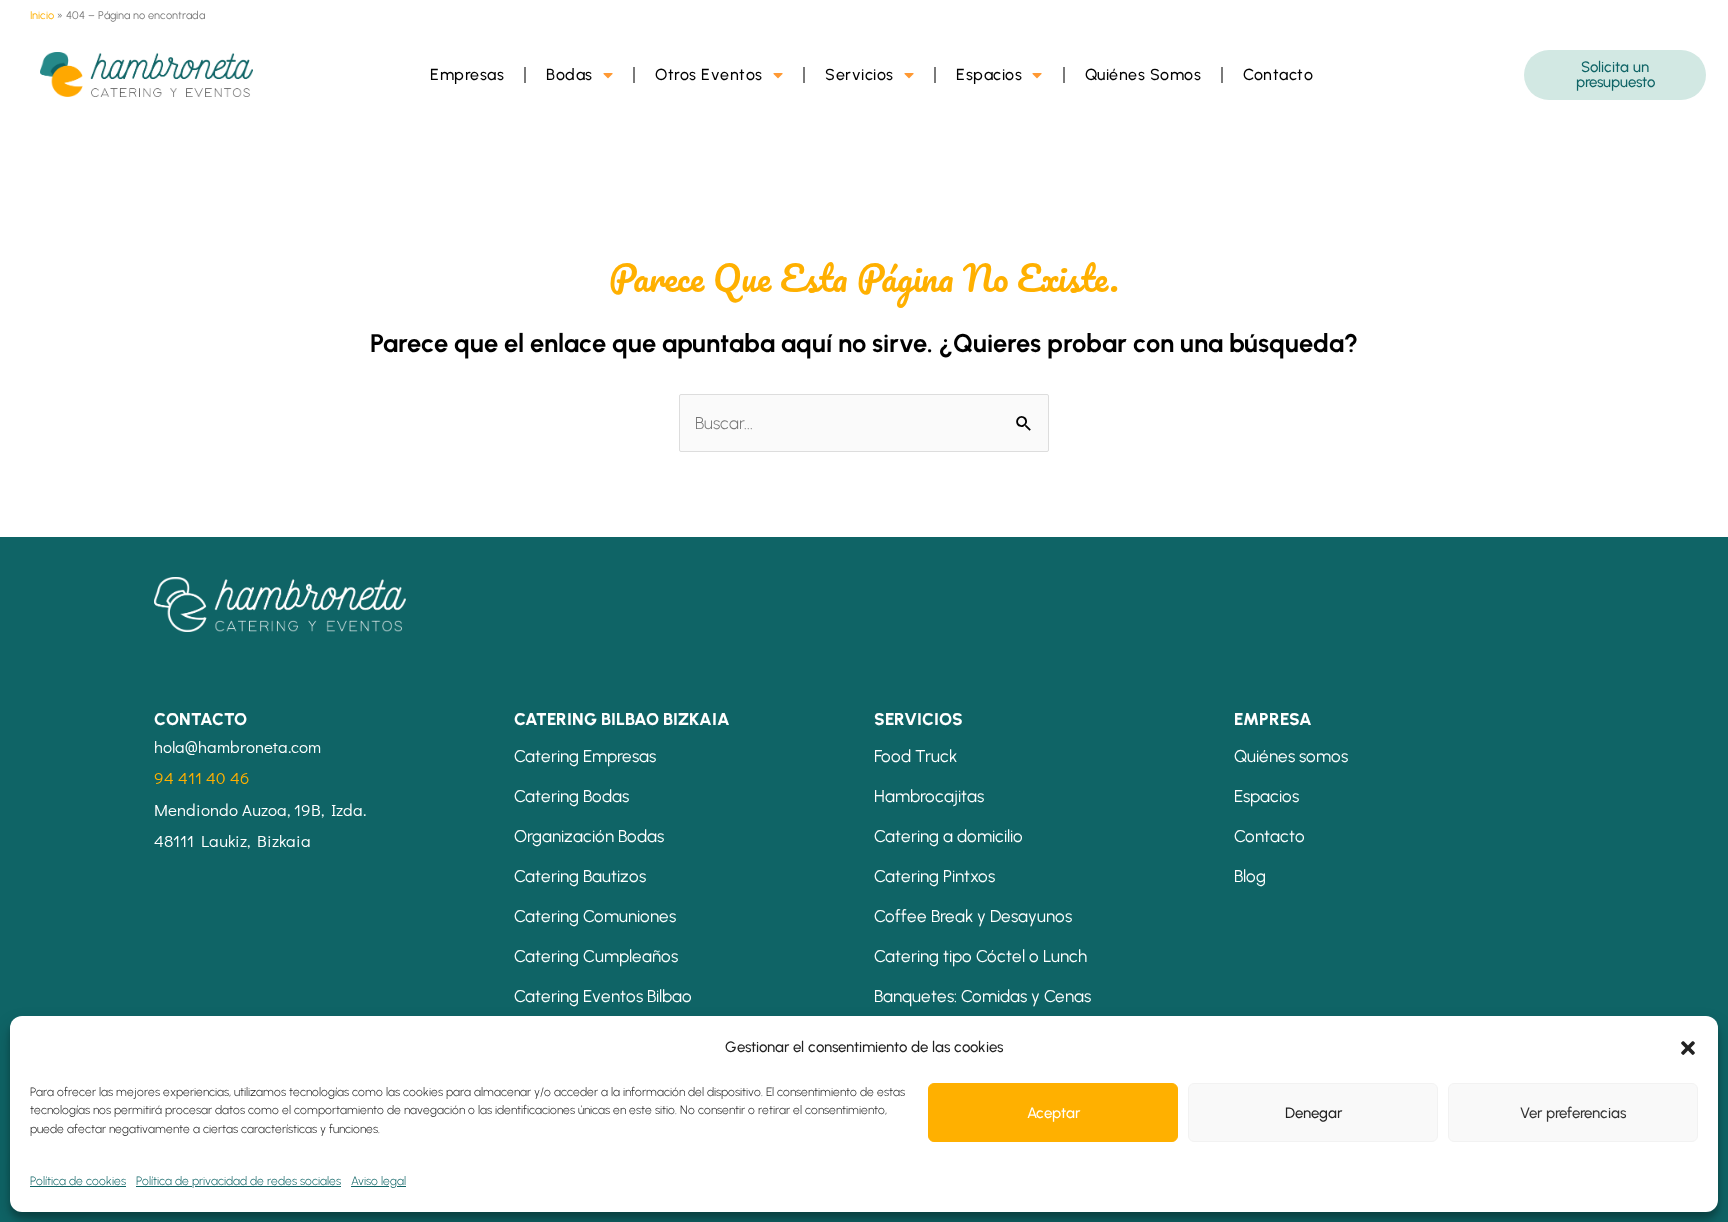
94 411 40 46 (201, 777)
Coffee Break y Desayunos (973, 916)
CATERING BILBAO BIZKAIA (622, 719)
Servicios (859, 74)
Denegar (1313, 1113)
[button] (1688, 1048)
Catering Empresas (585, 756)
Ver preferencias (1573, 1113)
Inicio (42, 15)
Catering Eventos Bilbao (603, 996)
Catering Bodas (571, 796)
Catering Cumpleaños (596, 956)
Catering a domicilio (948, 836)
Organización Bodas (589, 836)
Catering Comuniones (595, 916)
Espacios (989, 74)
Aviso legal (378, 1181)
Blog (1250, 876)
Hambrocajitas (929, 796)
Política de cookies (78, 1181)
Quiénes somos (1291, 756)
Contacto (1278, 74)
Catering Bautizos (580, 876)
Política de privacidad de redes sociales (238, 1181)
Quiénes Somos (1143, 74)
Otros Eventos (709, 74)
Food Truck (915, 756)
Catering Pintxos (934, 876)
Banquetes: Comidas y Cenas (982, 996)
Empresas (467, 74)
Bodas (569, 74)
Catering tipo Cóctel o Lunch (980, 956)
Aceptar (1053, 1113)
